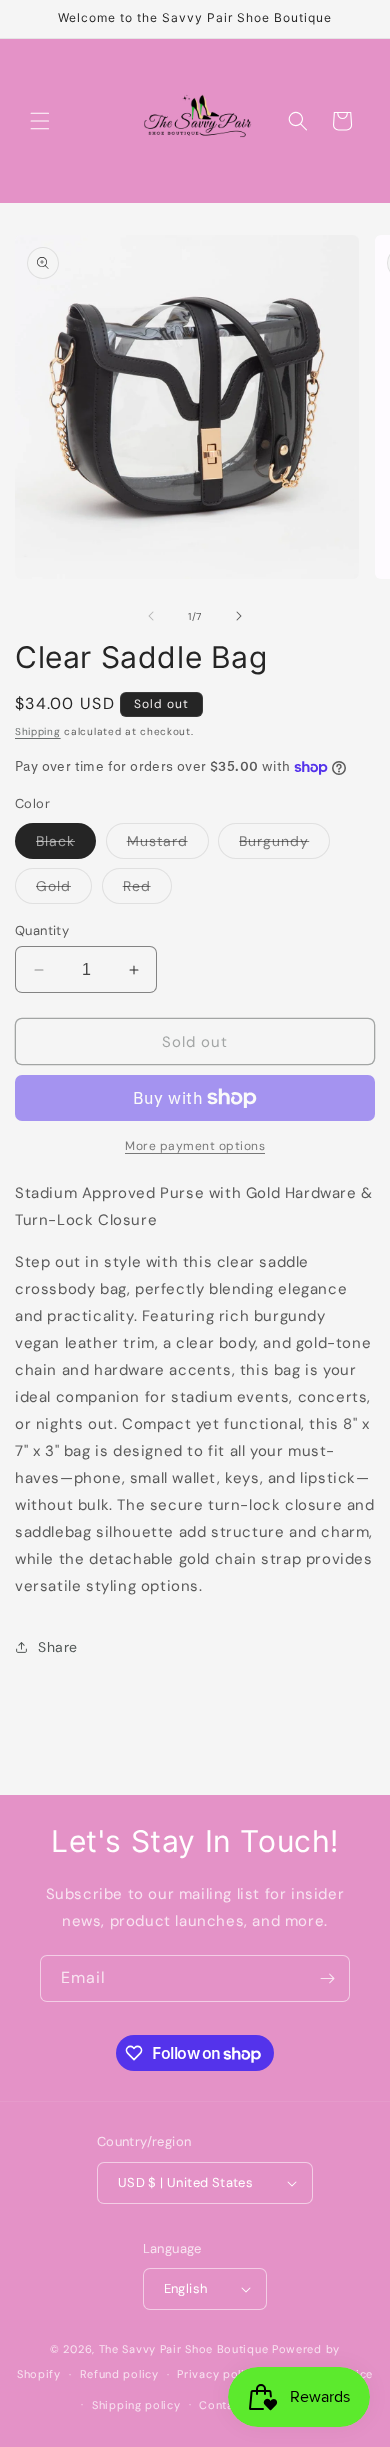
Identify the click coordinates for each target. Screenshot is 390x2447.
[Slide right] (239, 616)
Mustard (168, 845)
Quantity (42, 930)
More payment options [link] (195, 1146)
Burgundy (284, 845)
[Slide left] (151, 616)
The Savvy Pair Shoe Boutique (184, 2349)
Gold (64, 890)
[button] (40, 121)
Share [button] (58, 1647)
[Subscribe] (327, 1978)
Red (147, 890)
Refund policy (119, 2374)
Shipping (38, 731)
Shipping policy (136, 2405)
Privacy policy (217, 2374)
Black (66, 845)
